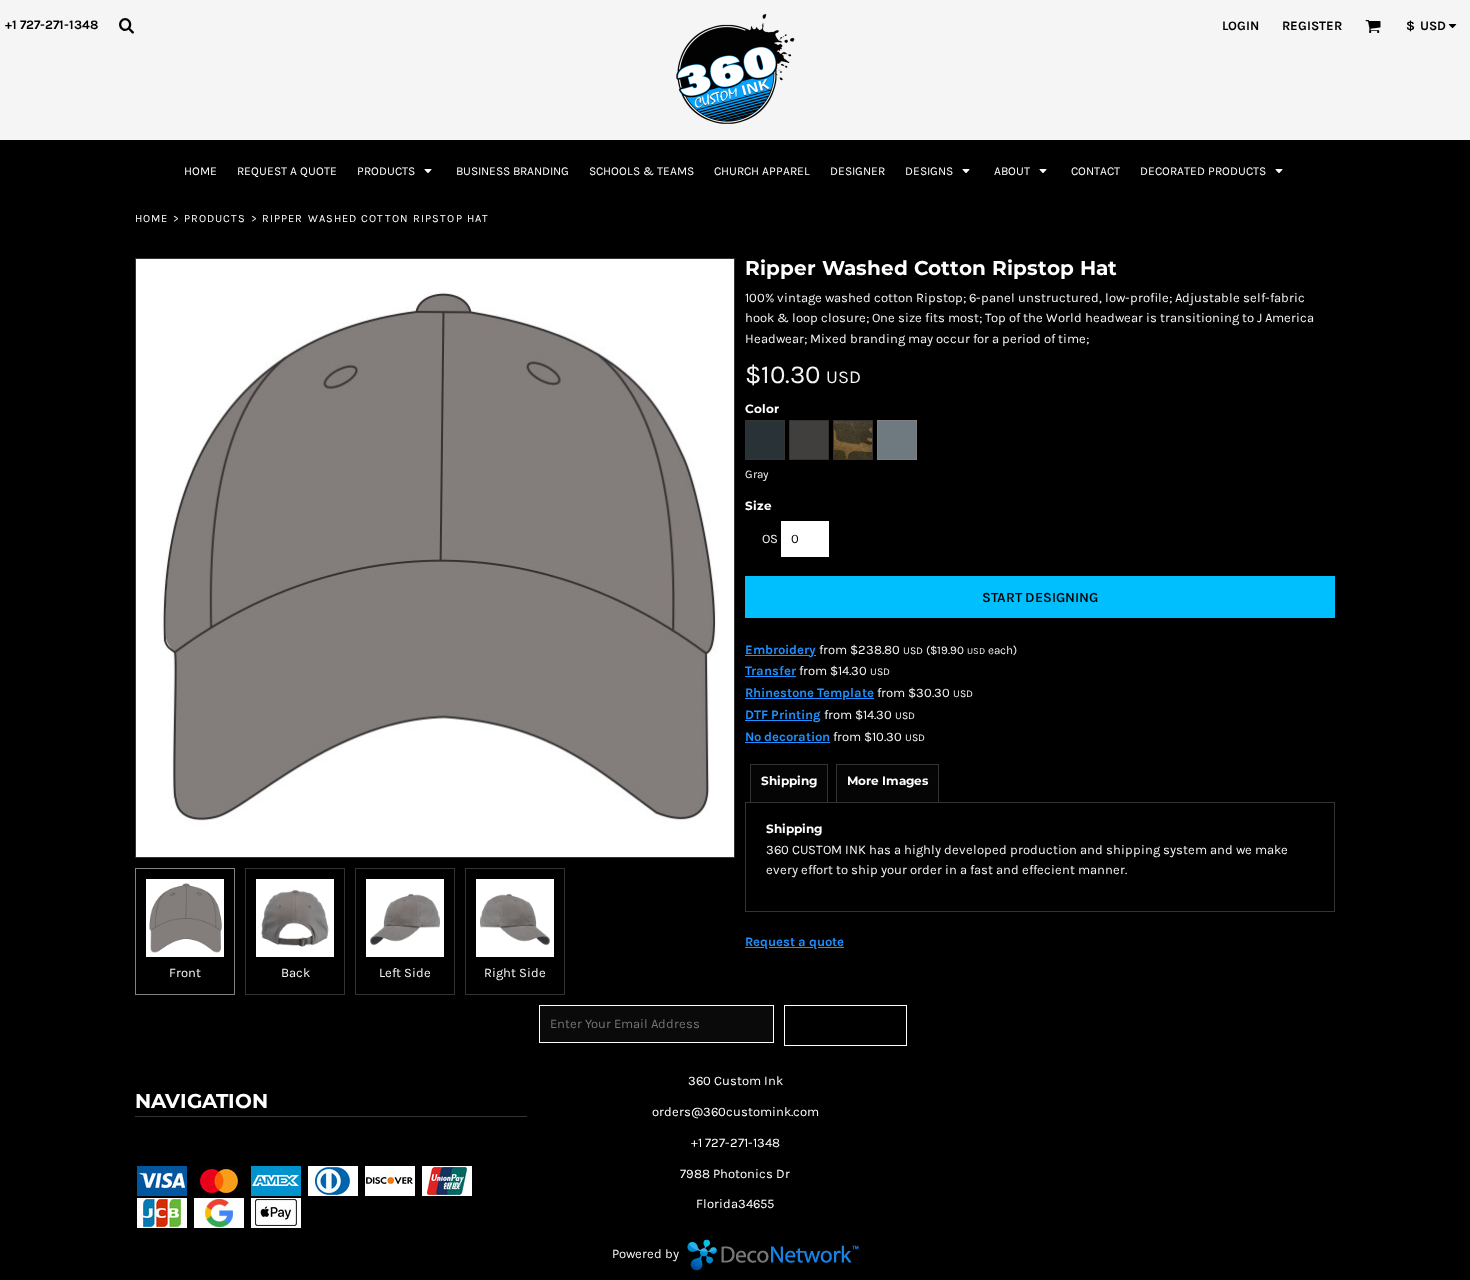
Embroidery (780, 649)
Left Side (405, 972)
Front (185, 972)
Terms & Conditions (198, 1139)
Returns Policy (318, 1139)
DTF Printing (783, 714)
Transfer (770, 670)
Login (1240, 25)
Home (151, 218)
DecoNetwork (773, 1255)
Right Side (515, 972)
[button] (126, 25)
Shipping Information (441, 1139)
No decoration (787, 736)
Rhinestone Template (809, 692)
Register (1312, 25)
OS (770, 538)
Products (215, 218)
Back (295, 972)
